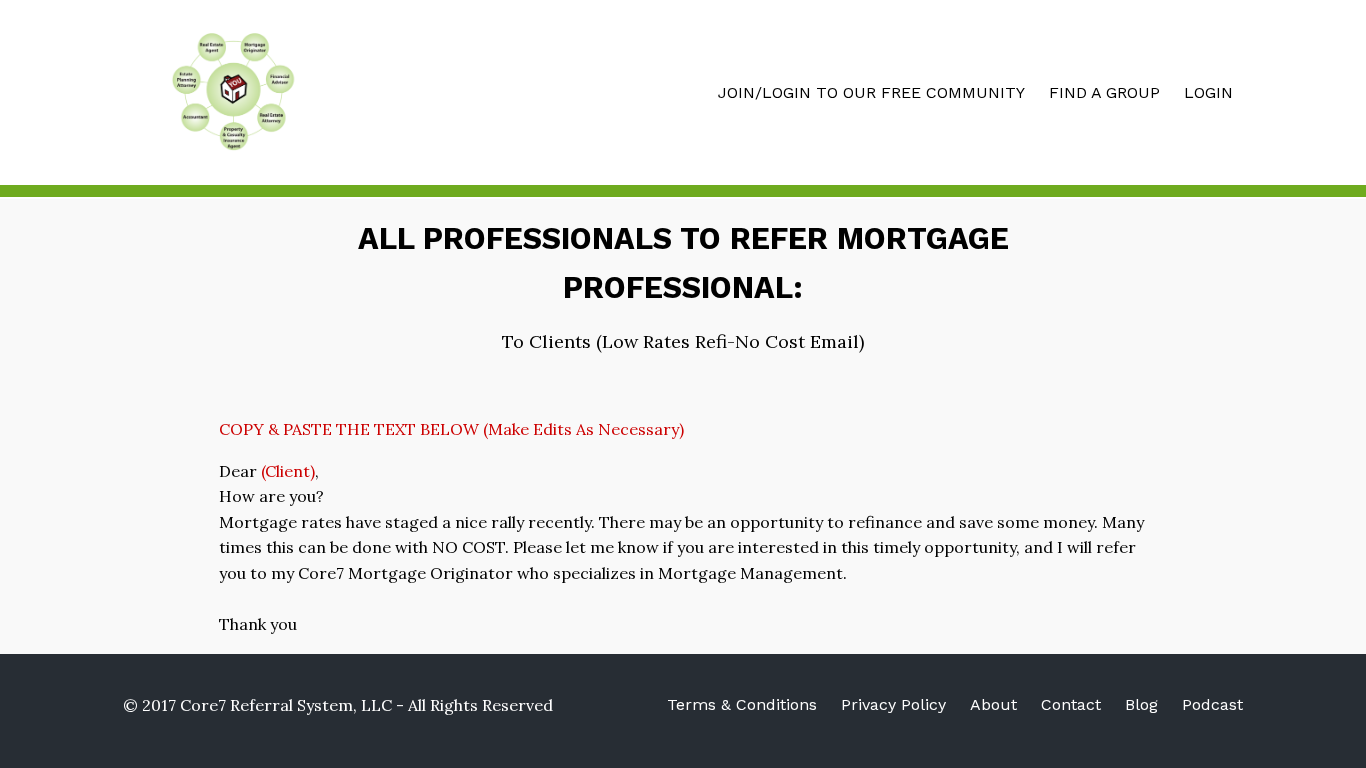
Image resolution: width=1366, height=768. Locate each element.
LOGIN (1208, 92)
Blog (1141, 704)
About (993, 704)
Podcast (1212, 704)
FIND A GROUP (1104, 92)
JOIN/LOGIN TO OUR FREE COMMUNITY (871, 92)
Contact (1071, 704)
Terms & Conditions (742, 704)
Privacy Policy (893, 704)
